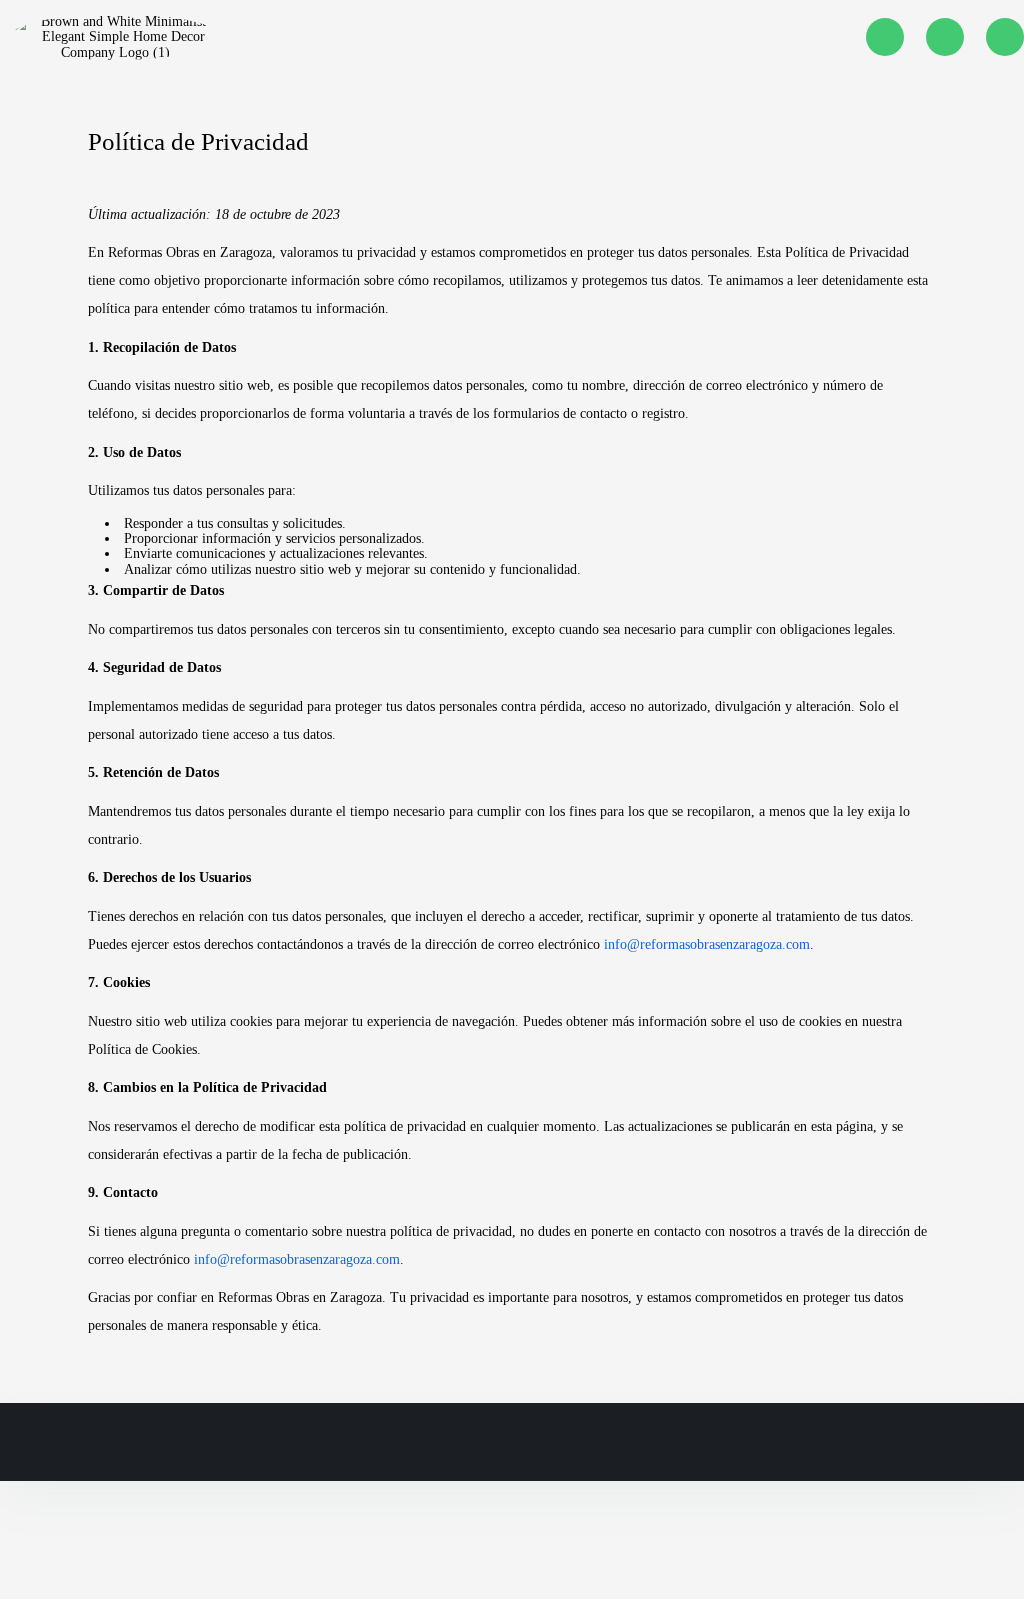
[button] (499, 36)
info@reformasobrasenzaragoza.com (707, 944)
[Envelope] (1005, 37)
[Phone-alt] (885, 37)
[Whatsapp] (945, 37)
